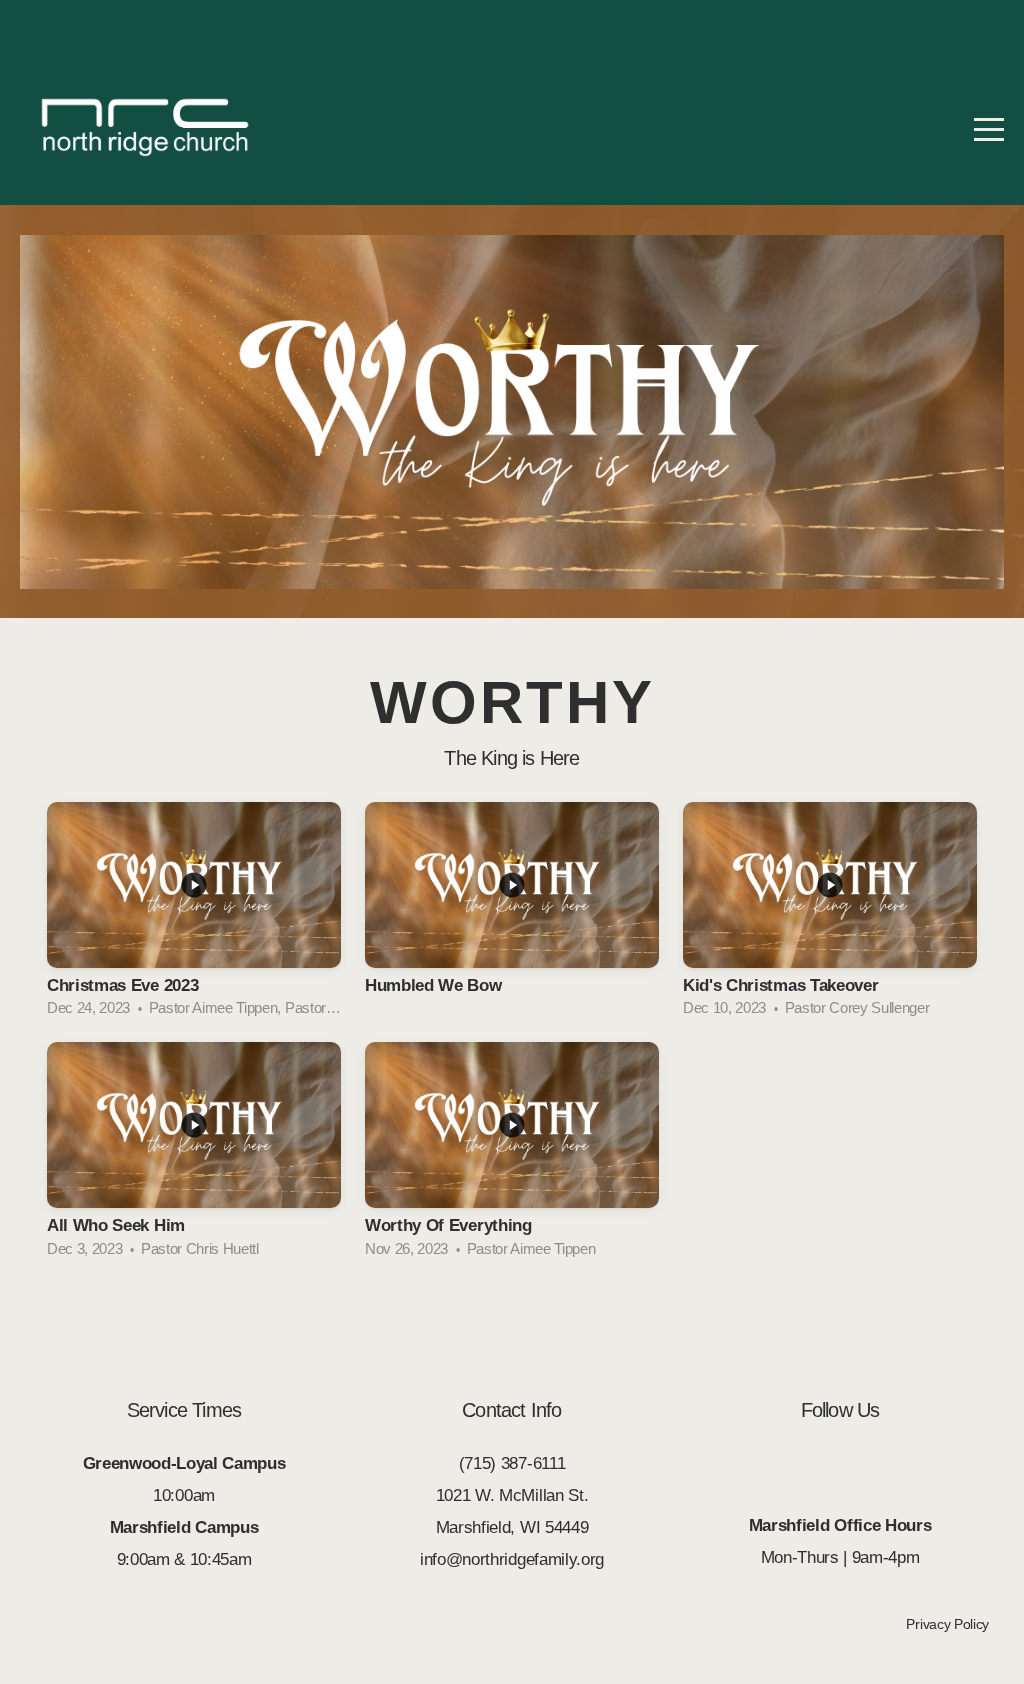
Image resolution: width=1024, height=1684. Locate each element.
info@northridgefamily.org (512, 1559)
